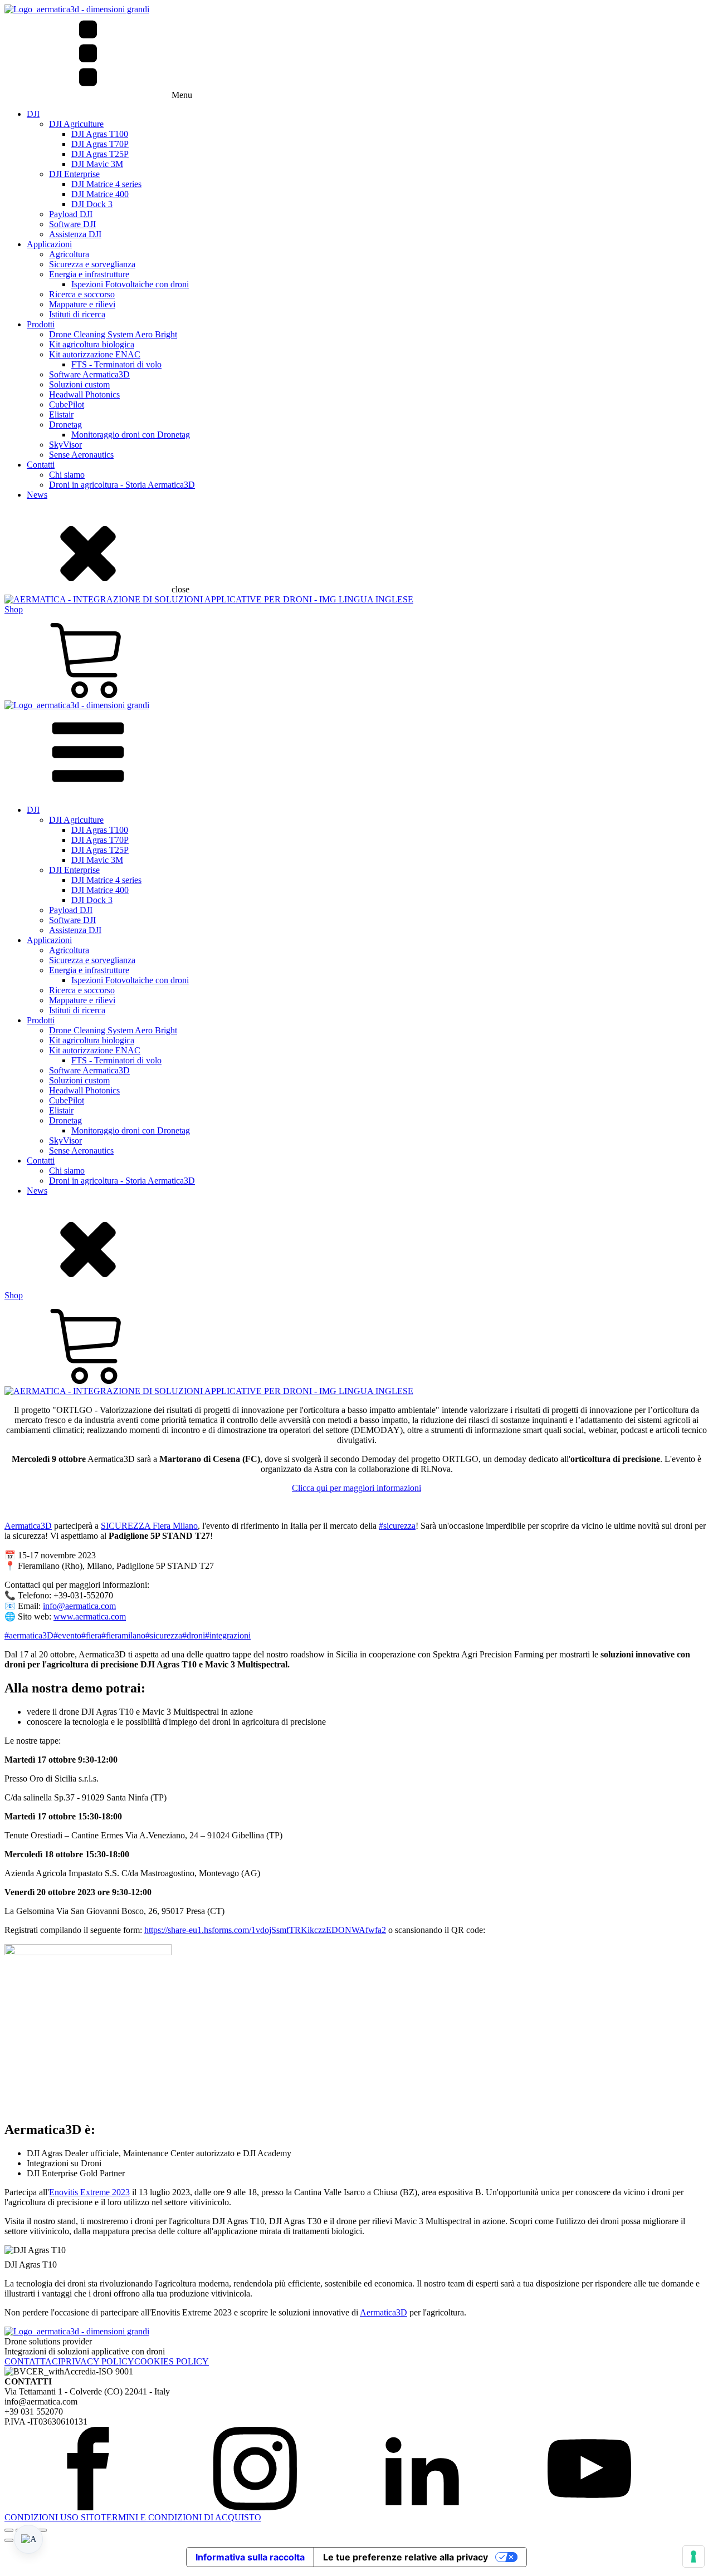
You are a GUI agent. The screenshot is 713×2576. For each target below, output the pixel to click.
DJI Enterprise (74, 174)
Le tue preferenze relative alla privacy (406, 2557)
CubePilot (67, 404)
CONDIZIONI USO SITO (53, 2517)
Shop (14, 609)
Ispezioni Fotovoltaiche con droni (130, 284)
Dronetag (65, 425)
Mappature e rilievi (82, 304)
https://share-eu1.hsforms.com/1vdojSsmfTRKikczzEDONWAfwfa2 (265, 1930)
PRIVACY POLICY (97, 2361)
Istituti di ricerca (77, 314)
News (37, 495)
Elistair (61, 414)
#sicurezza (397, 1526)
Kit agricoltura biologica (92, 344)
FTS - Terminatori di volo (116, 364)
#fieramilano (123, 1635)
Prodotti (41, 324)
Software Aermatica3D (89, 374)
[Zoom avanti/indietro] (9, 2530)
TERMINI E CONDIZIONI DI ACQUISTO (181, 2517)
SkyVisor (65, 445)
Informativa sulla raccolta (250, 2557)
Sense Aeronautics (81, 455)
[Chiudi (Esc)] (42, 2530)
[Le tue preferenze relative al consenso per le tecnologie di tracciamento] (694, 2557)
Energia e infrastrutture (89, 274)
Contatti (41, 465)
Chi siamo (67, 475)
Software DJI (72, 224)
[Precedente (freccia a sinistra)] (9, 2540)
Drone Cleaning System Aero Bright (113, 334)
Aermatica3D (28, 1526)
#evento (67, 1635)
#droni (194, 1635)
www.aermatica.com (90, 1616)
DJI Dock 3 (92, 204)
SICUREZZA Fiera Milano (149, 1526)
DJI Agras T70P (100, 144)
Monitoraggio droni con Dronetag (131, 435)
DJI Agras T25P (100, 154)
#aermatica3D (29, 1635)
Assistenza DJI (75, 234)
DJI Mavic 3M (97, 164)
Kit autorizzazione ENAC (95, 354)
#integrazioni (228, 1635)
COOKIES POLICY (172, 2361)
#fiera (91, 1635)
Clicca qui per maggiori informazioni (356, 1488)
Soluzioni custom (79, 384)
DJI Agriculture (76, 124)
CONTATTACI (33, 2361)
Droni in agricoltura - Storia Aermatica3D (122, 485)
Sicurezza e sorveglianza (92, 264)
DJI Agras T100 (100, 134)
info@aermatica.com (79, 1606)
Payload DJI (71, 214)
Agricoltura (69, 254)
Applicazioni (49, 244)
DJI (33, 114)
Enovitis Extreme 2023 (89, 2192)
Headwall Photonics (84, 394)
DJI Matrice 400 (100, 194)
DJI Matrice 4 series (106, 184)
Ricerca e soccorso (82, 294)
